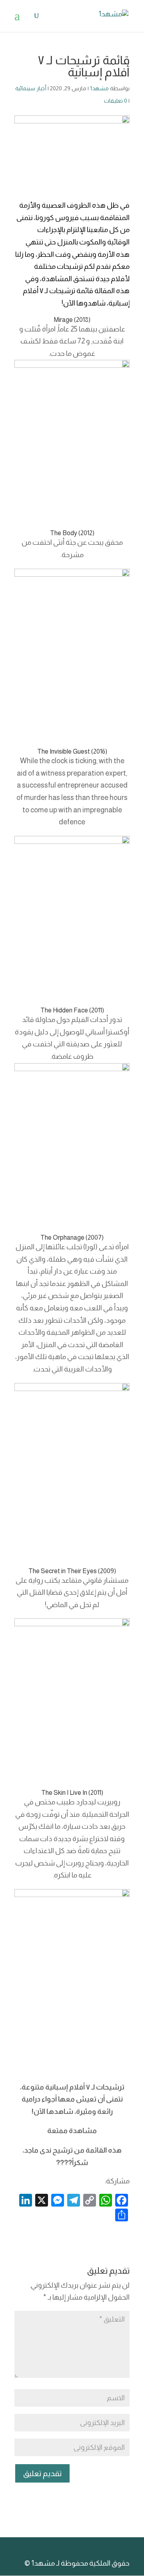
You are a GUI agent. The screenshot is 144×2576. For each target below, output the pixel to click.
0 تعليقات (116, 101)
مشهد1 (99, 88)
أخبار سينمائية (31, 88)
